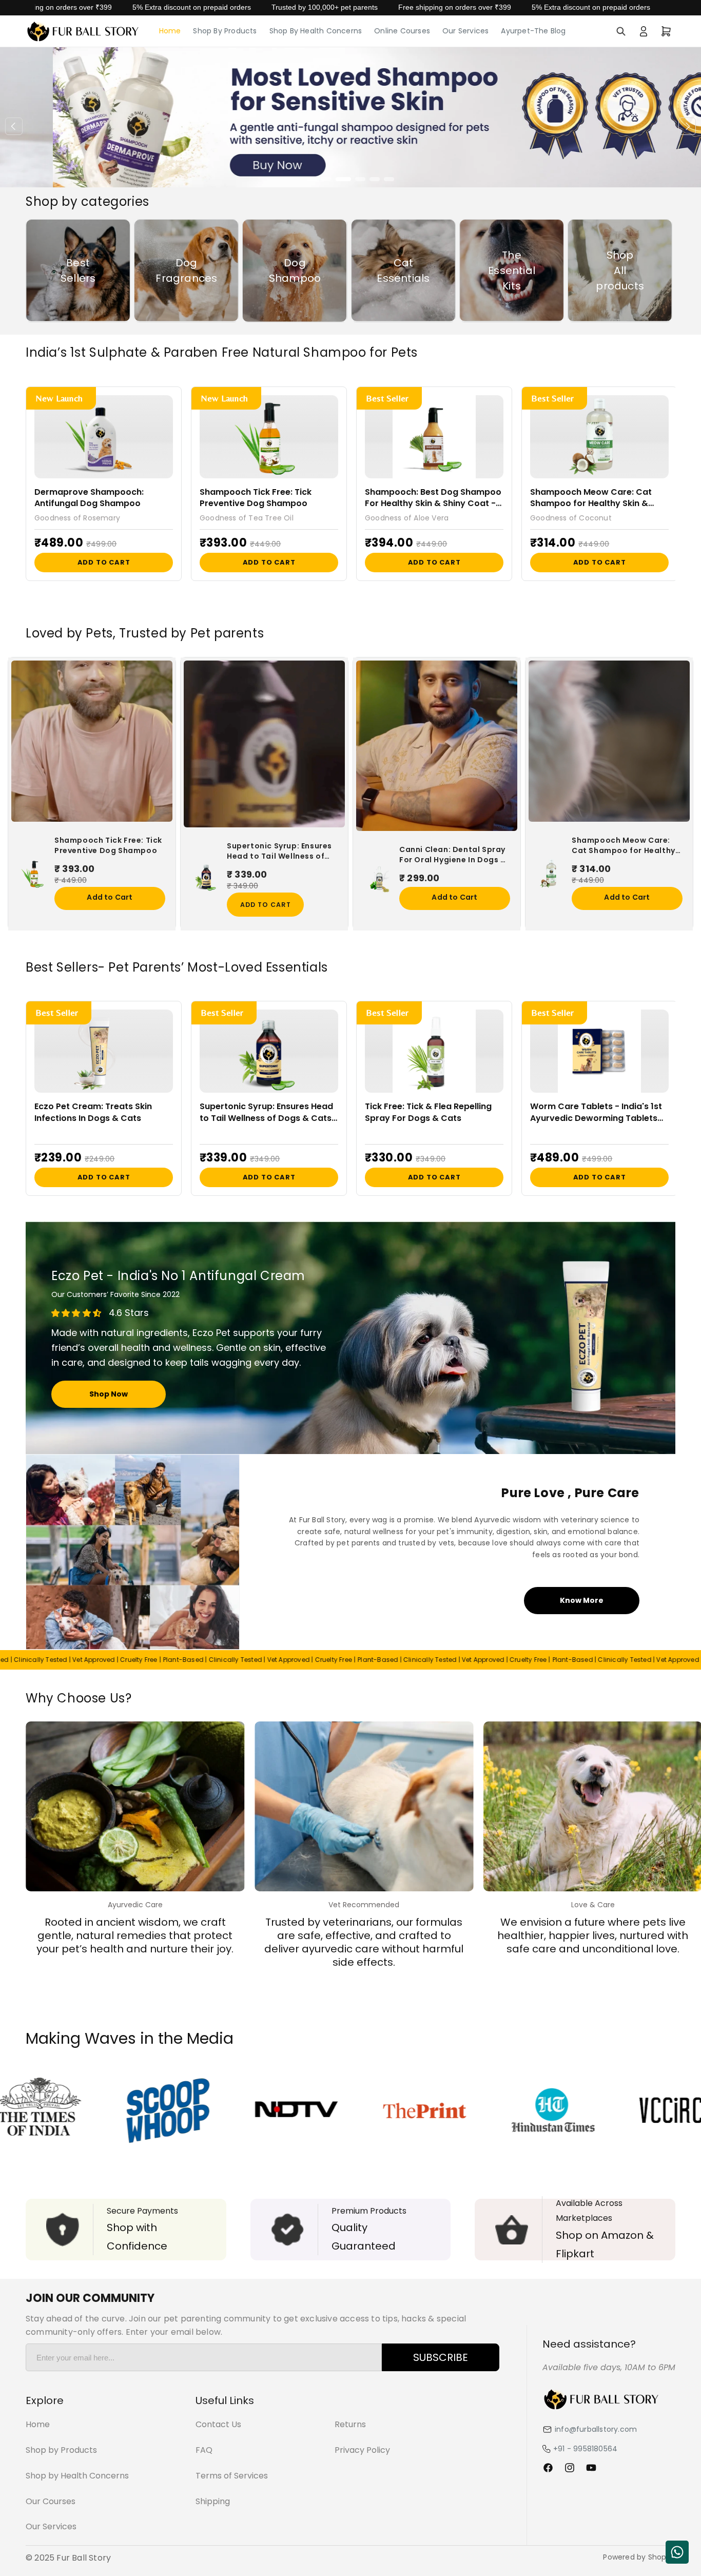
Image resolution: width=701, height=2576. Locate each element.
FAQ (204, 2450)
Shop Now (109, 1394)
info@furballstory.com (596, 2429)
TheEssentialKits (512, 270)
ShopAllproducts (620, 270)
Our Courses (51, 2501)
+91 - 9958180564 (585, 2449)
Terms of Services (232, 2476)
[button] (621, 31)
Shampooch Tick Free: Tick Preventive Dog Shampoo (256, 498)
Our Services (51, 2526)
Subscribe (441, 2357)
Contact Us (218, 2424)
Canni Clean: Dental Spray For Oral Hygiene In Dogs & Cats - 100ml (453, 855)
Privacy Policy (362, 2450)
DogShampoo (295, 270)
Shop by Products (61, 2450)
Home (38, 2424)
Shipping (213, 2501)
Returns (350, 2424)
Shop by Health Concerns (77, 2476)
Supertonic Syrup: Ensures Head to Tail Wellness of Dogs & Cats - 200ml (279, 851)
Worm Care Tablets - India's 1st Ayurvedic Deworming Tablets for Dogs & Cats (596, 1112)
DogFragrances (186, 270)
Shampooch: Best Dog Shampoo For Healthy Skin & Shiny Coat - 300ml (433, 498)
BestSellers (78, 270)
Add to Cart (104, 562)
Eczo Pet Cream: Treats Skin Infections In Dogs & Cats (93, 1112)
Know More (582, 1600)
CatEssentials (403, 270)
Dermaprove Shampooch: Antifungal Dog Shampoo (89, 498)
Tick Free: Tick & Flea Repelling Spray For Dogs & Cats (428, 1112)
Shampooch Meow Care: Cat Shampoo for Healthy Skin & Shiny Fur (591, 498)
